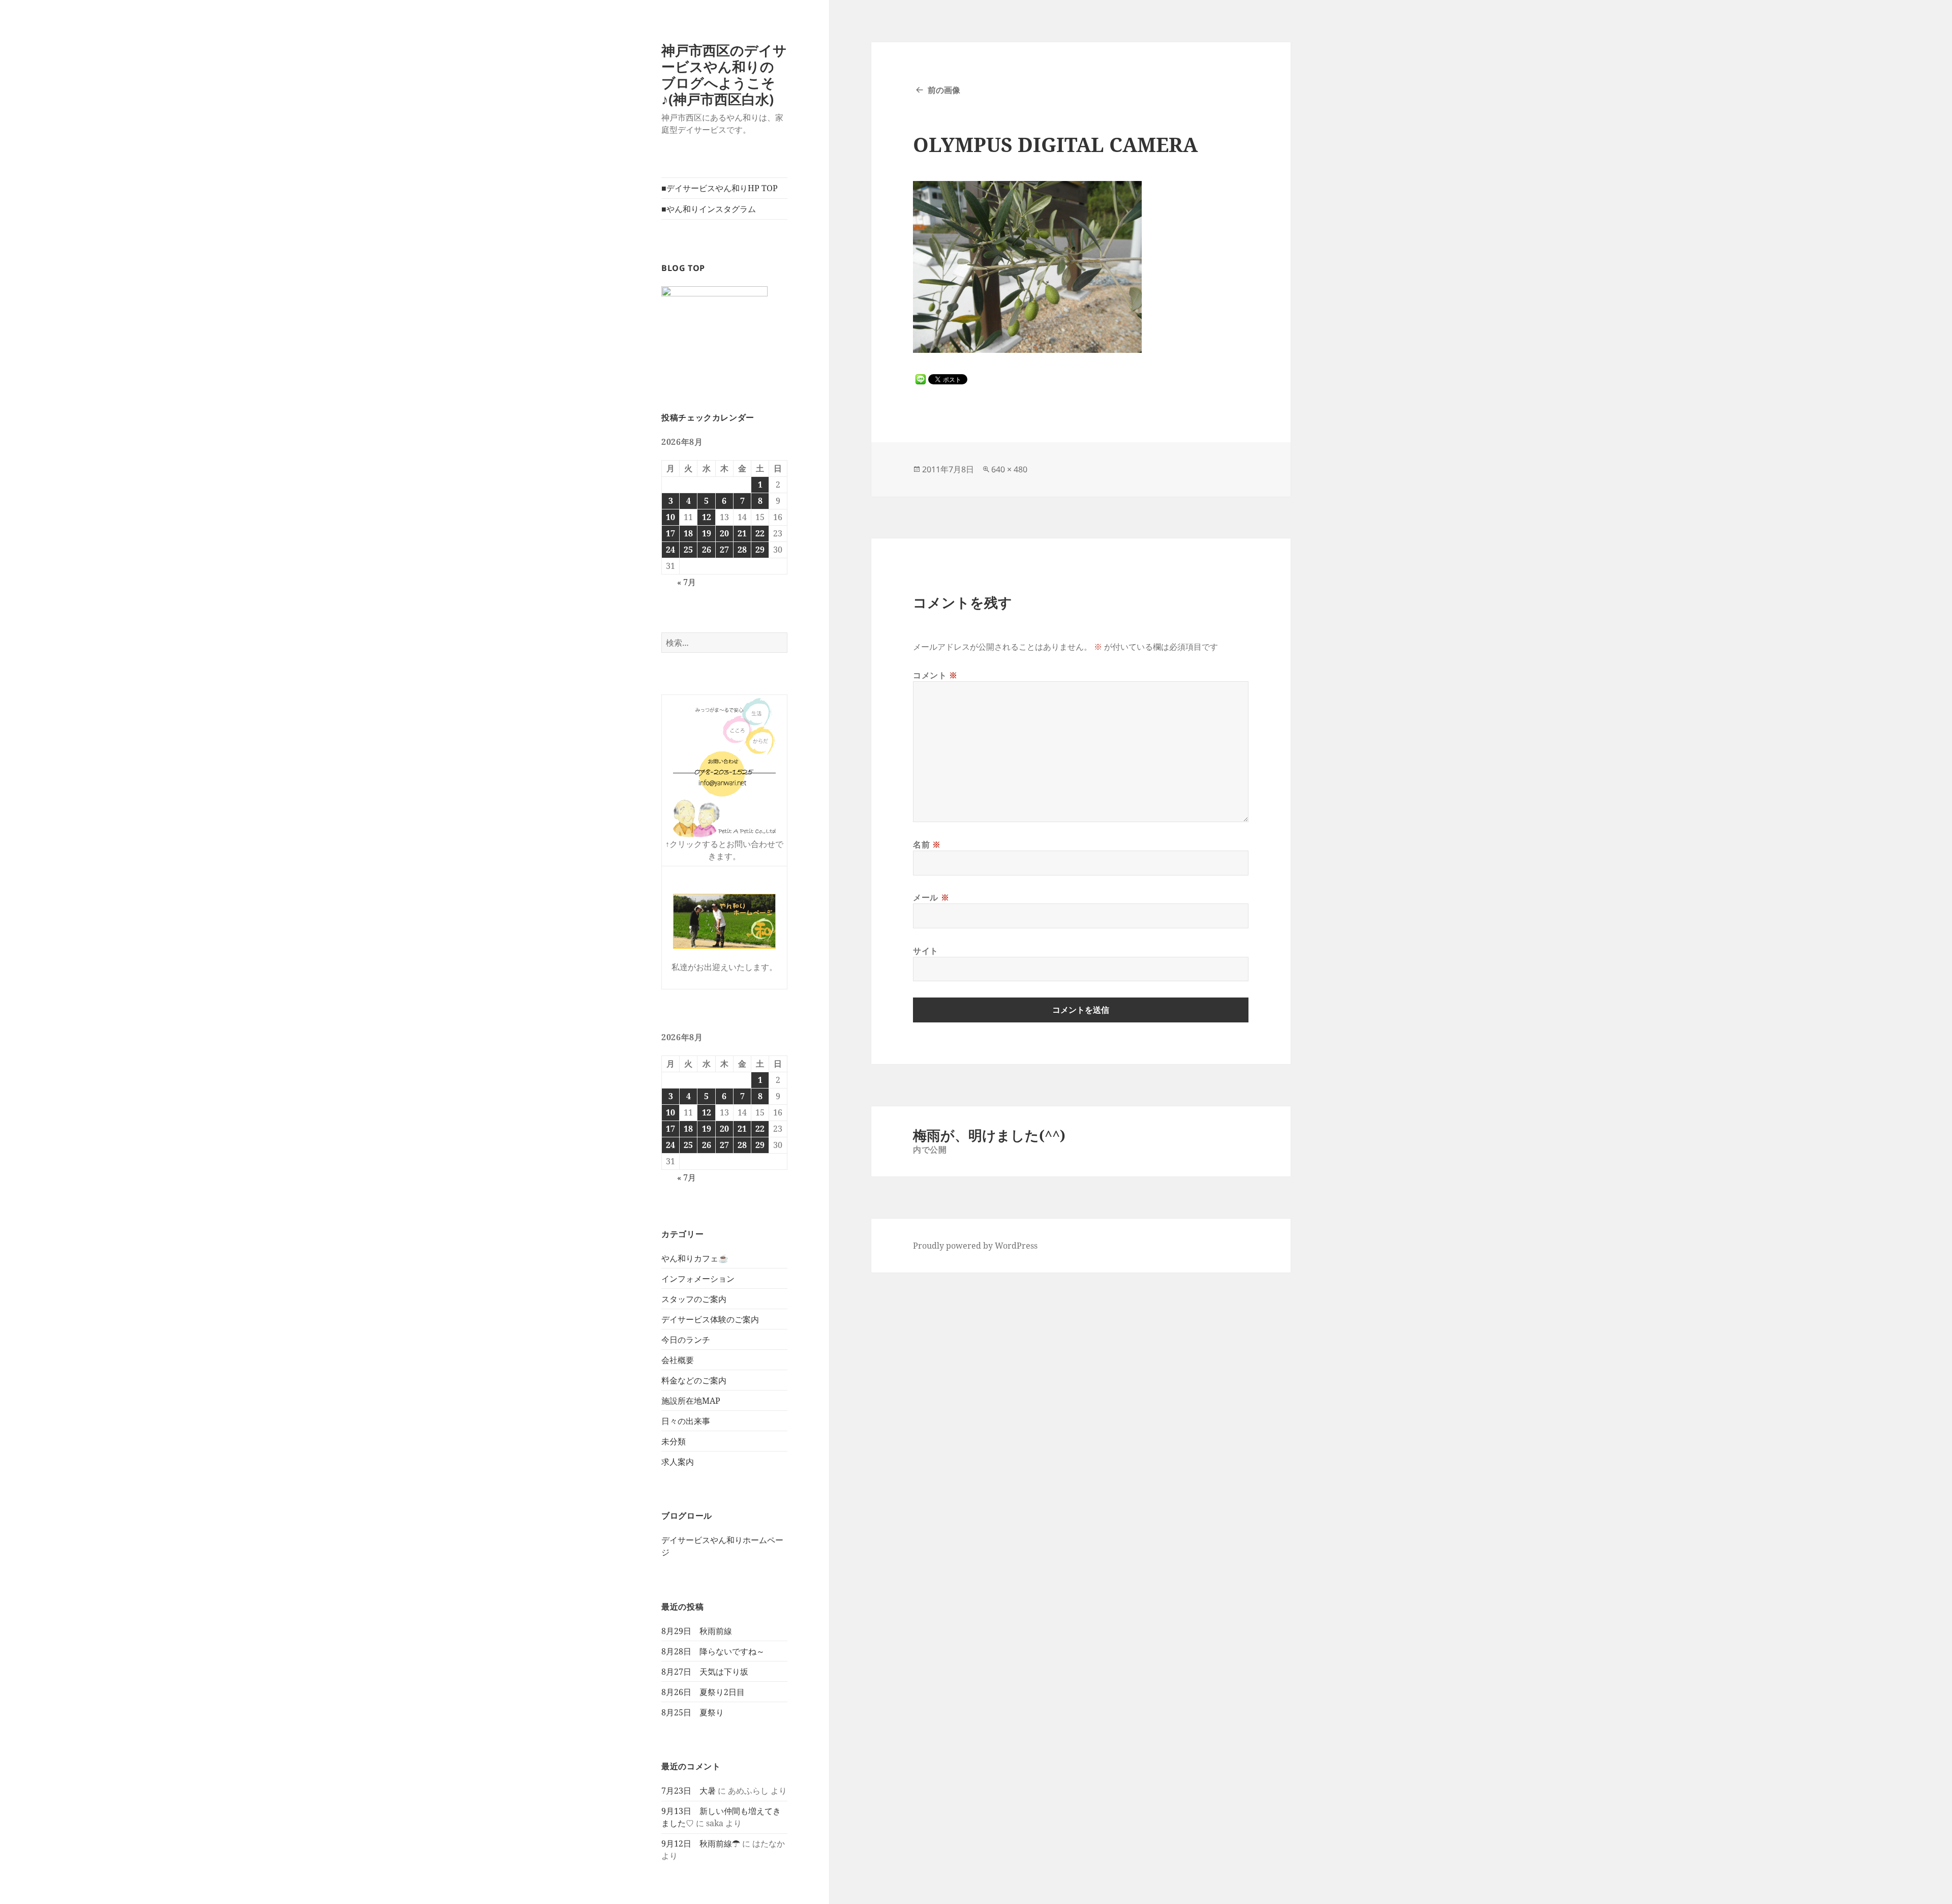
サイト (926, 951)
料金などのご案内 (694, 1380)
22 (760, 533)
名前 (927, 844)
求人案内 (678, 1462)
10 (670, 517)
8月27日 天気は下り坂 (705, 1672)
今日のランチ (686, 1340)
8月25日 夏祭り (693, 1712)
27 (724, 550)
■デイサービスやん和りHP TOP (720, 188)
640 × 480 (1009, 469)
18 (688, 533)
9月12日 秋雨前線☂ (701, 1843)
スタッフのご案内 (694, 1299)
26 (707, 550)
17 (670, 533)
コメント (935, 675)
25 (688, 550)
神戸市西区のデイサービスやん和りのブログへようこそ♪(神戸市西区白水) (724, 74)
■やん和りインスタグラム (709, 209)
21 (742, 533)
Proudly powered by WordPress (975, 1246)
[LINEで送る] (921, 379)
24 (670, 550)
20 (724, 533)
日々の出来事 (686, 1421)
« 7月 (687, 582)
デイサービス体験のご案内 (710, 1319)
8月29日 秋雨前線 (701, 1631)
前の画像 (944, 90)
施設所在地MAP (691, 1401)
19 (707, 533)
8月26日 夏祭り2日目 (703, 1692)
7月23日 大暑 (689, 1791)
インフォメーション (698, 1279)
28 (742, 550)
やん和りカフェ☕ (695, 1258)
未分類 (674, 1441)
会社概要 (678, 1360)
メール (931, 897)
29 (760, 550)
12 (707, 517)
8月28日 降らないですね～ (713, 1651)
